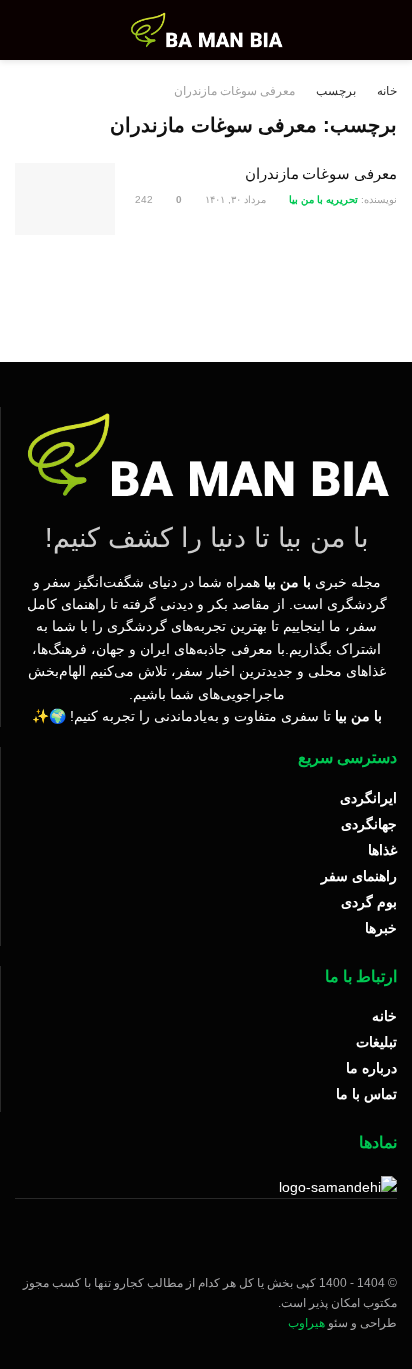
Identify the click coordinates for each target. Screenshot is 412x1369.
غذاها (382, 850)
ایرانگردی (368, 798)
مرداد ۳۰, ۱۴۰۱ (237, 199)
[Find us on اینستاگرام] (391, 1245)
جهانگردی (369, 824)
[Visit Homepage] (206, 30)
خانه (387, 91)
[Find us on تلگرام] (359, 1245)
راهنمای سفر (359, 876)
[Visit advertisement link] (206, 291)
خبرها (381, 928)
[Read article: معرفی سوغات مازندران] (65, 199)
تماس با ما (366, 1094)
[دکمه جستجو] (33, 30)
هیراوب (306, 1323)
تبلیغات (376, 1042)
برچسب (336, 91)
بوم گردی (369, 902)
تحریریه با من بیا (323, 199)
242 (145, 199)
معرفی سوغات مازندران (234, 91)
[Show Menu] (378, 30)
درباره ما (371, 1068)
